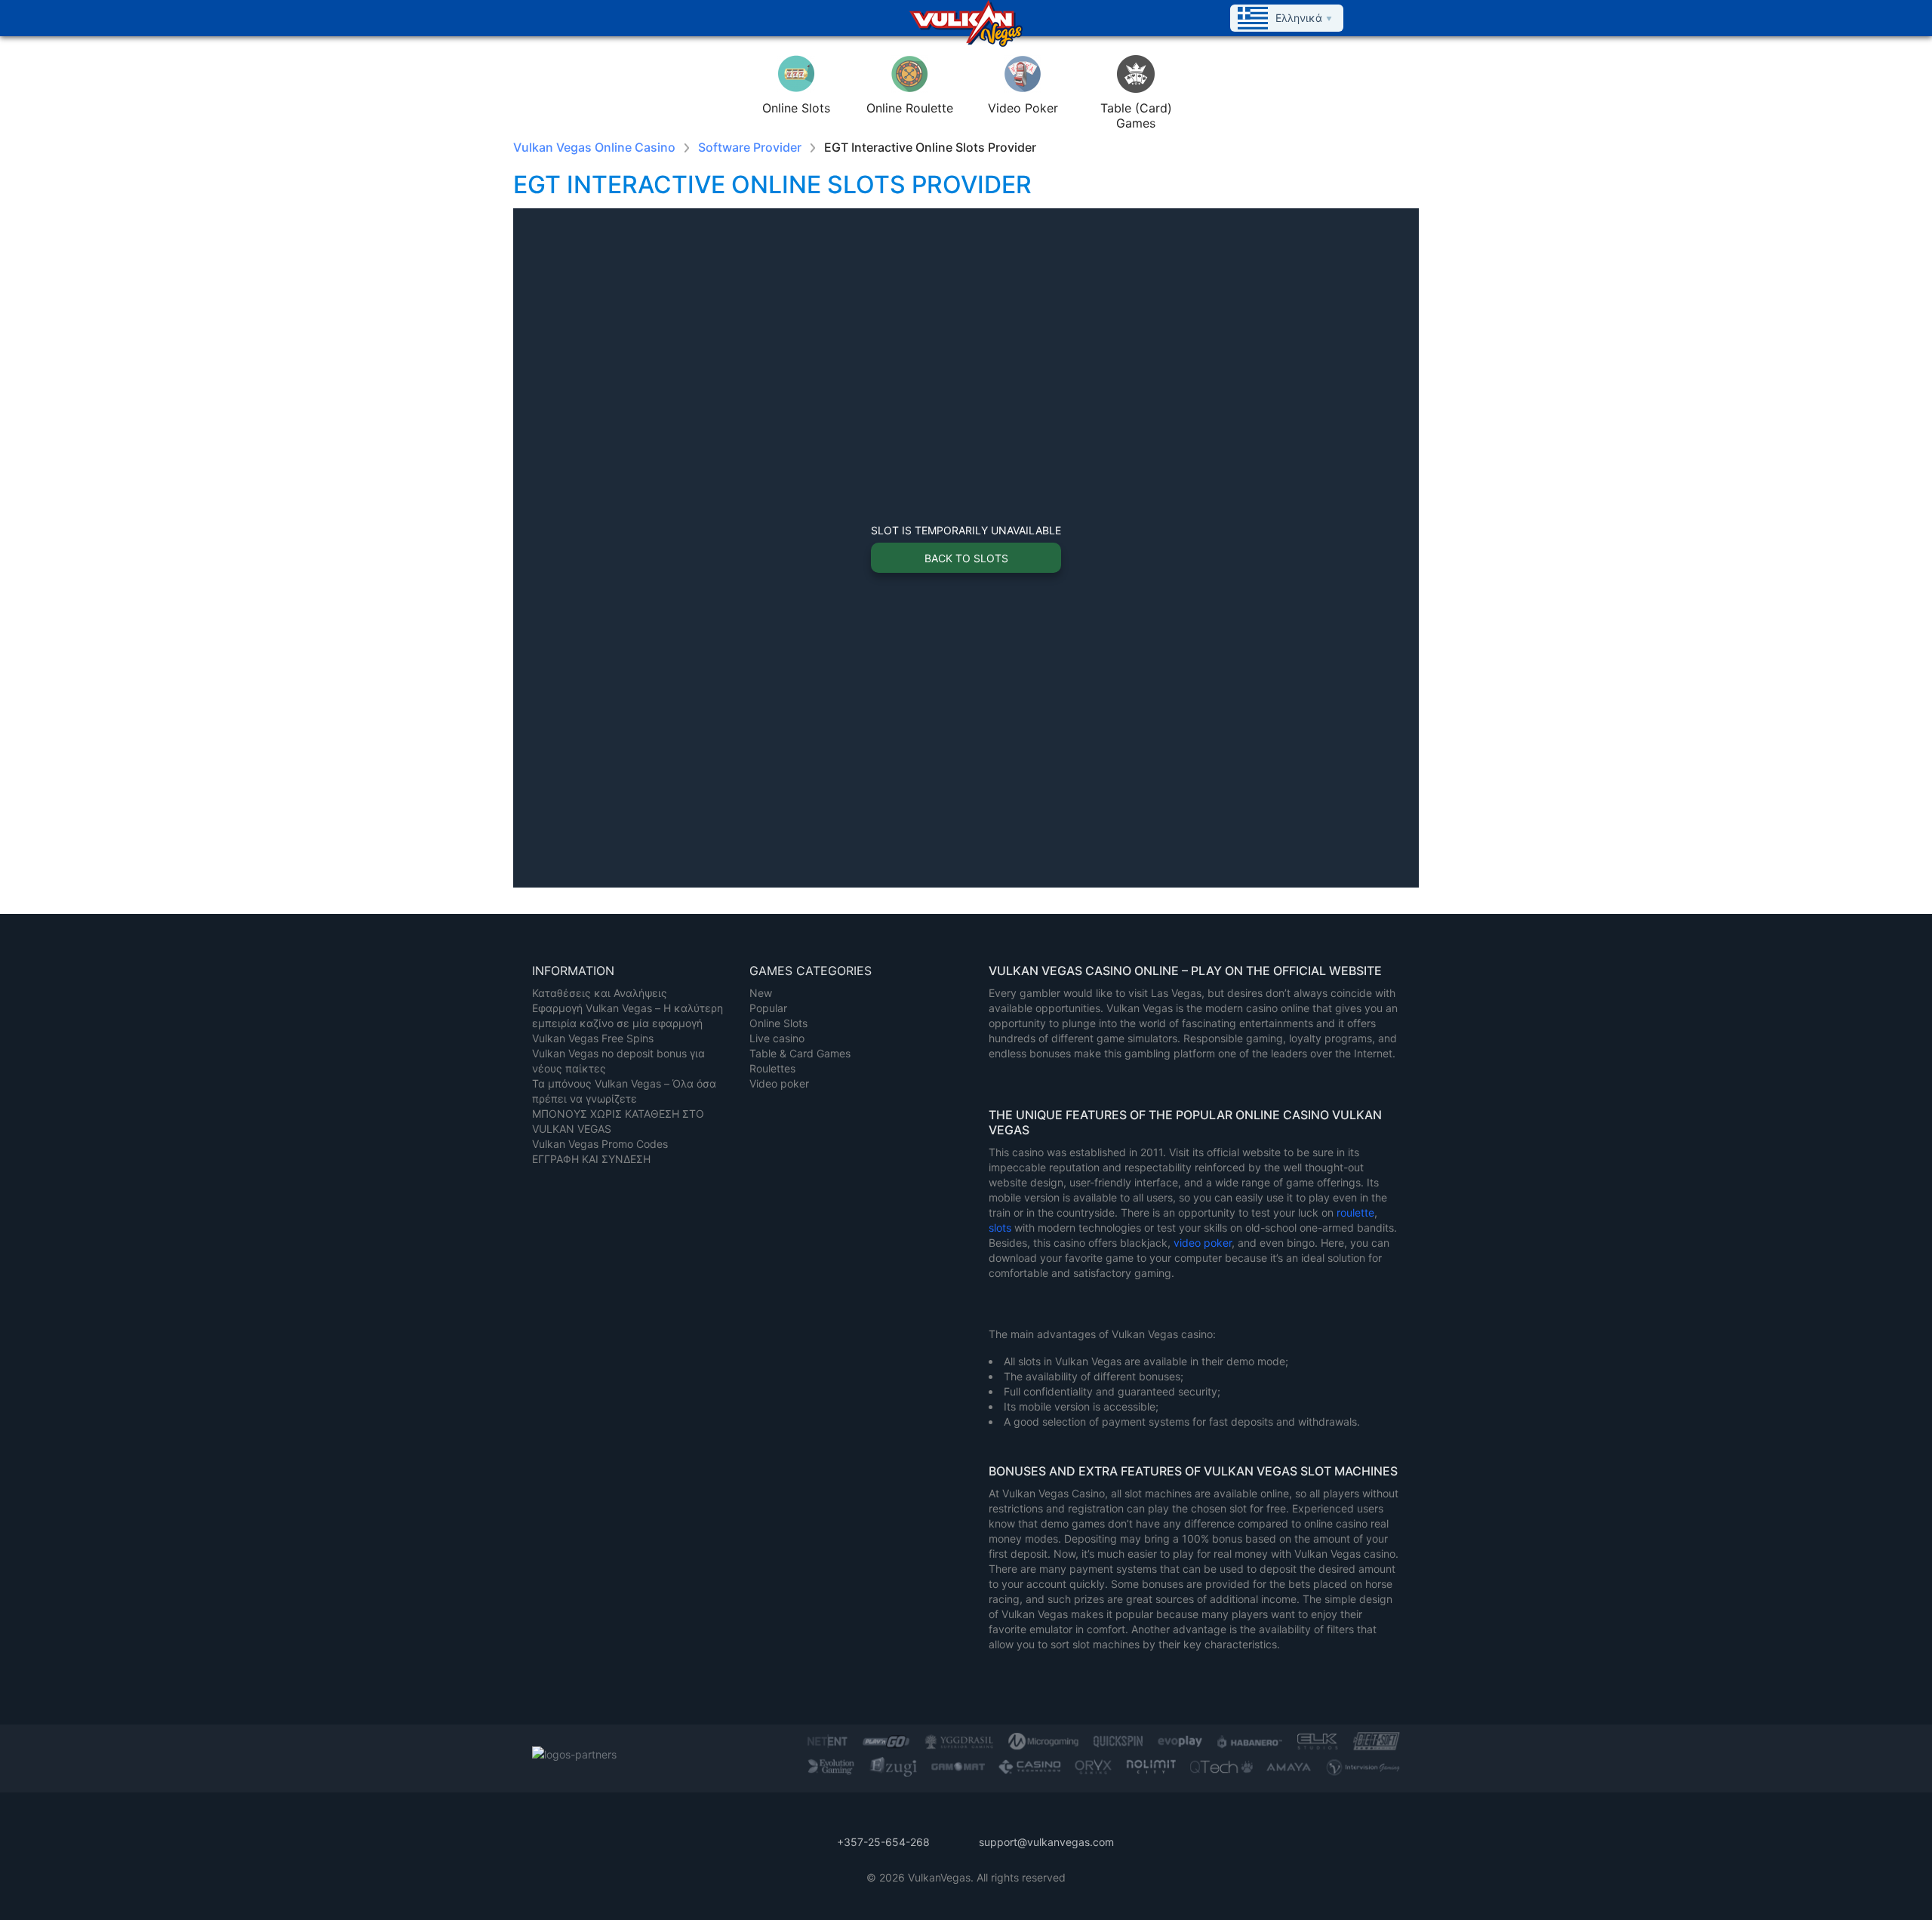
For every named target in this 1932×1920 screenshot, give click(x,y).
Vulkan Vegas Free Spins (593, 1038)
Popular (768, 1008)
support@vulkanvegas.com (1046, 1842)
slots (1001, 1228)
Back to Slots (966, 558)
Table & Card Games (800, 1053)
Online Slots (778, 1023)
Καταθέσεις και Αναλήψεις (600, 993)
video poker (1203, 1243)
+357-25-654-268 (883, 1842)
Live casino (777, 1038)
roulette (1355, 1212)
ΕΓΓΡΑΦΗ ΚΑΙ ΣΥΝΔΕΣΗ (591, 1159)
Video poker (779, 1083)
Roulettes (772, 1068)
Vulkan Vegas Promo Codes (600, 1144)
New (761, 993)
